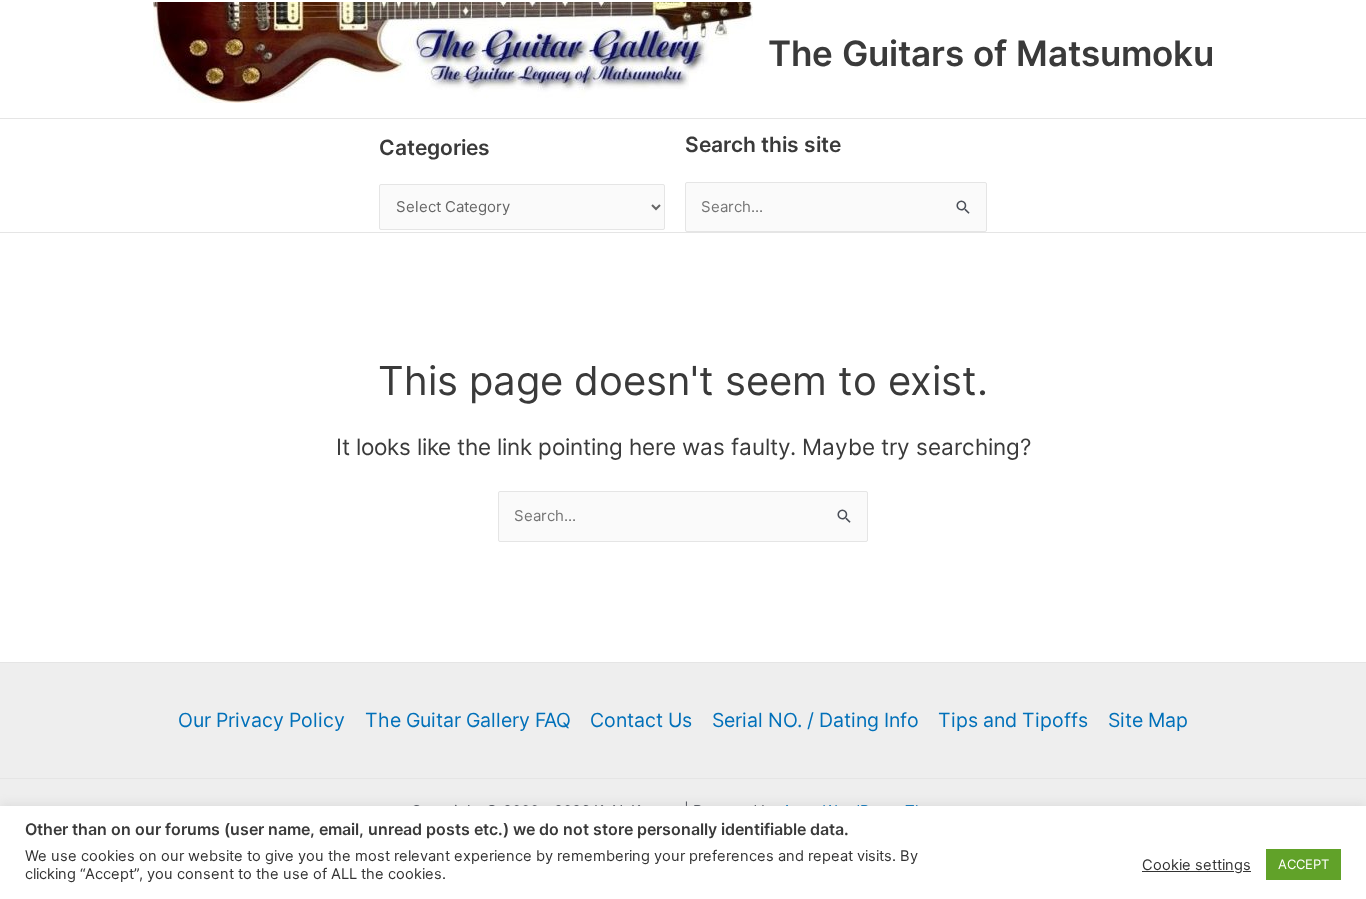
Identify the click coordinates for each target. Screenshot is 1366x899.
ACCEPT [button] (1303, 864)
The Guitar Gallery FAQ (468, 720)
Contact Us (641, 720)
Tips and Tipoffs (1013, 720)
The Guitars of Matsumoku (991, 53)
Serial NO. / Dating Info (815, 720)
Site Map (1148, 720)
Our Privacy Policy (261, 720)
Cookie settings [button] (1196, 865)
